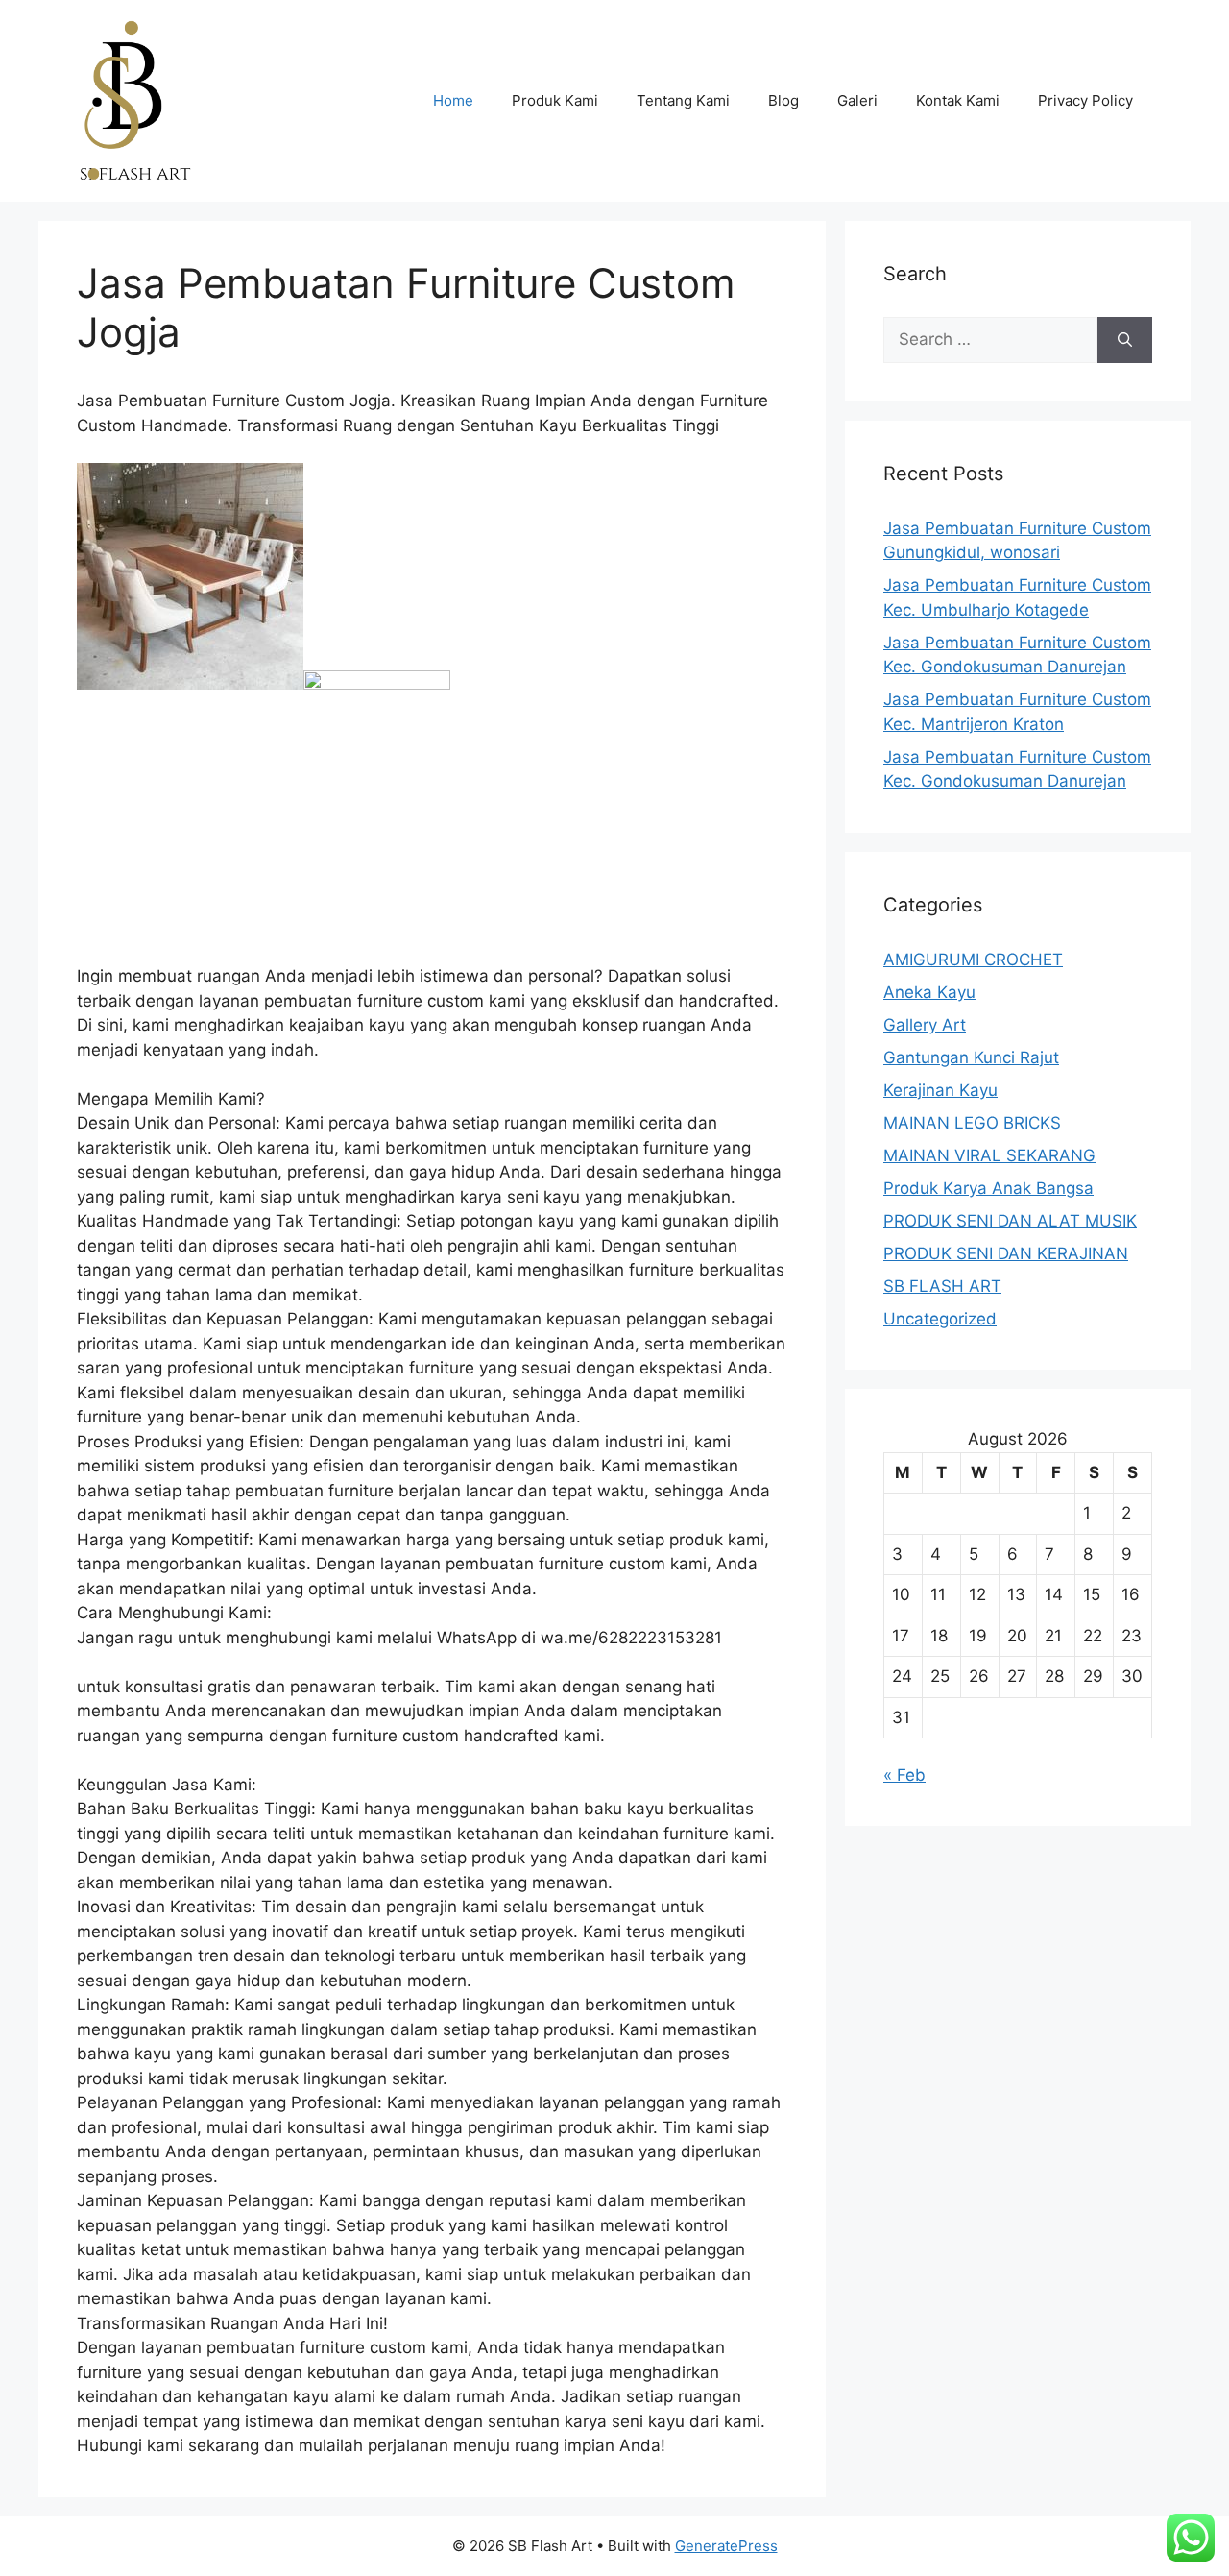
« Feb (904, 1775)
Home (453, 100)
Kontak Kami (958, 100)
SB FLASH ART (942, 1286)
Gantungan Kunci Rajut (971, 1057)
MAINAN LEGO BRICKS (972, 1123)
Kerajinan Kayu (940, 1090)
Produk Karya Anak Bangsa (988, 1188)
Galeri (857, 100)
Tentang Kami (683, 100)
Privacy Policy (1085, 100)
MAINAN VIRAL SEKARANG (989, 1155)
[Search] (1125, 340)
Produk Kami (555, 100)
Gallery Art (925, 1025)
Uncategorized (940, 1319)
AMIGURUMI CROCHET (973, 960)
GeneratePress (726, 2546)
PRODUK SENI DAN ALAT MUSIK (1010, 1221)
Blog (783, 100)
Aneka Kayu (929, 992)
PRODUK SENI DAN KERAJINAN (1006, 1253)
